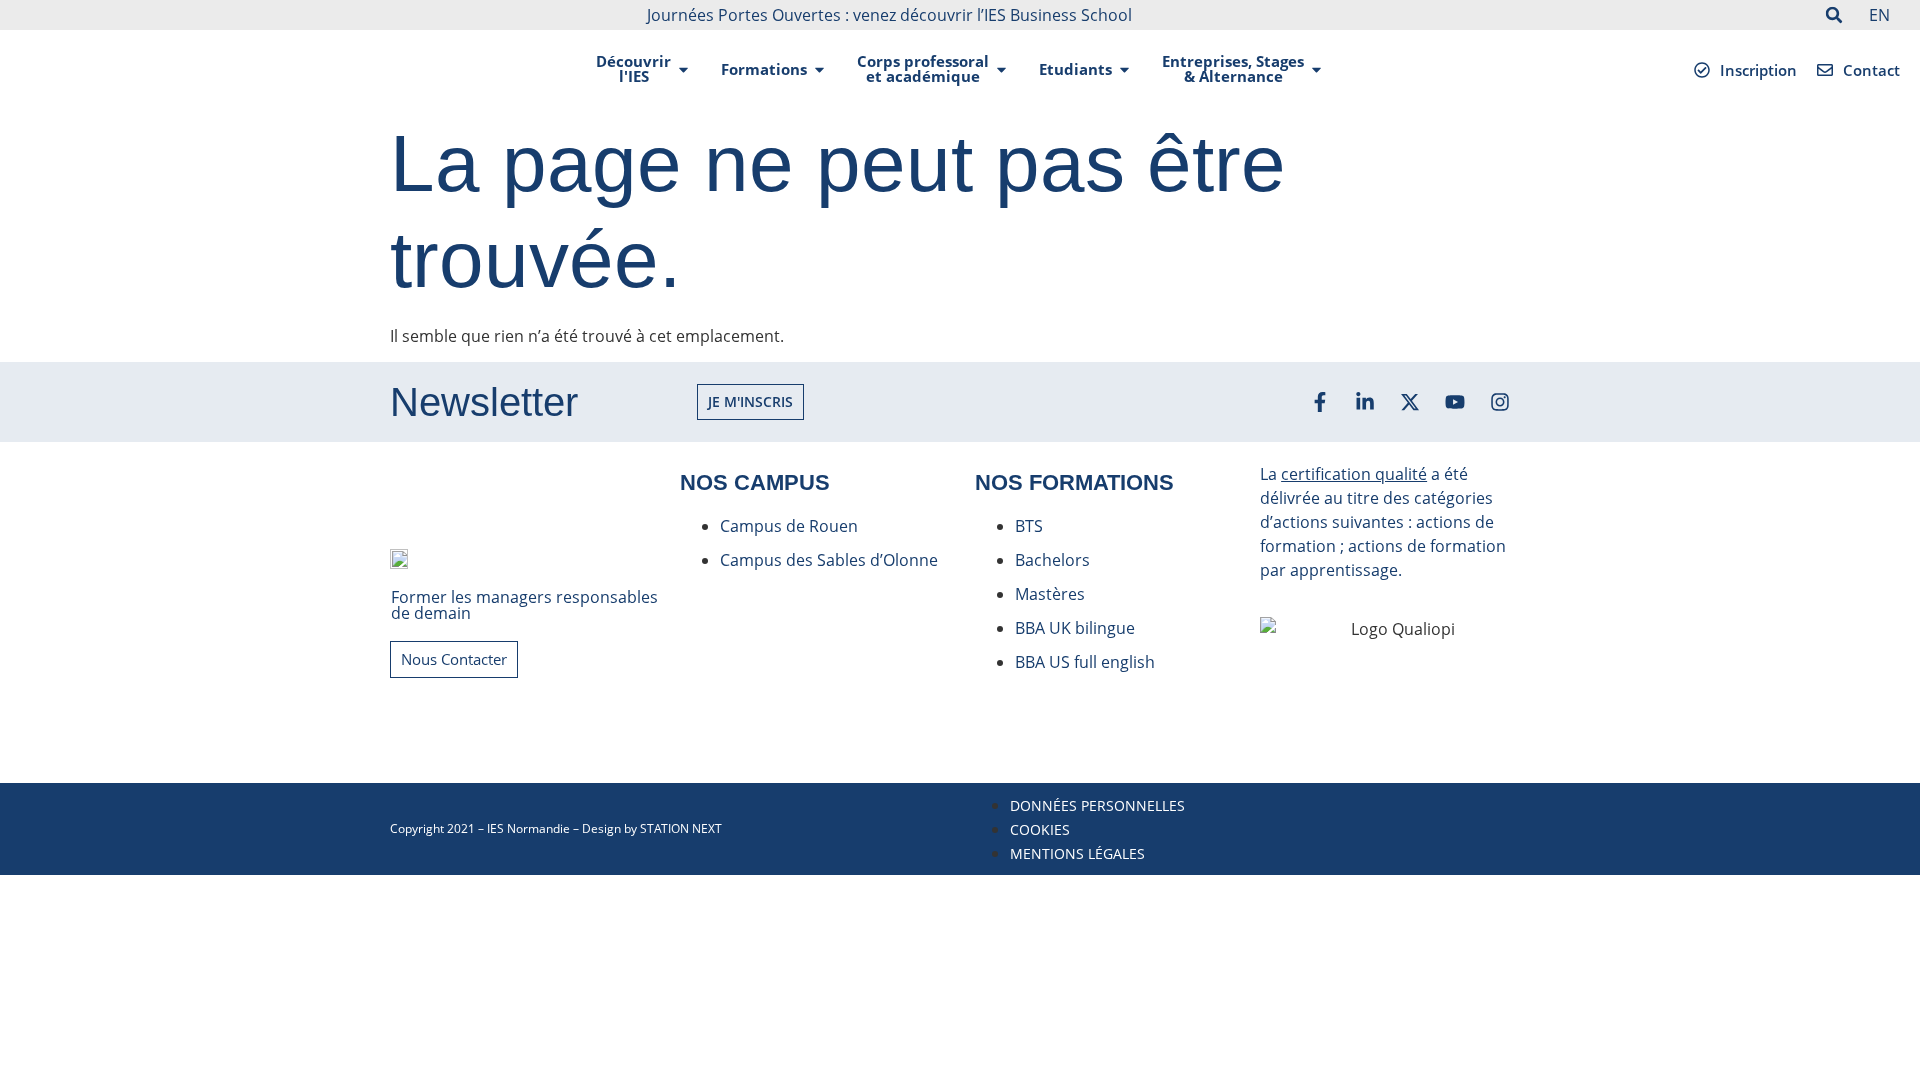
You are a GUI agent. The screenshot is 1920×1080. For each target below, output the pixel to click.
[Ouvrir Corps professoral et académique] (1001, 69)
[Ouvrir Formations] (819, 69)
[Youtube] (1455, 402)
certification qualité (1354, 474)
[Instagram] (1500, 402)
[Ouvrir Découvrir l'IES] (683, 69)
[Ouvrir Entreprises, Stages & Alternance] (1316, 69)
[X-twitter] (1410, 402)
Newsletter (484, 402)
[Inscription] (1702, 70)
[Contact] (1825, 70)
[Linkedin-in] (1365, 402)
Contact (1871, 70)
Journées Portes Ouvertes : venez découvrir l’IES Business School (889, 15)
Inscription (1758, 70)
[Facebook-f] (1320, 402)
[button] (1834, 15)
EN (1879, 15)
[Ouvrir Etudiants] (1124, 69)
